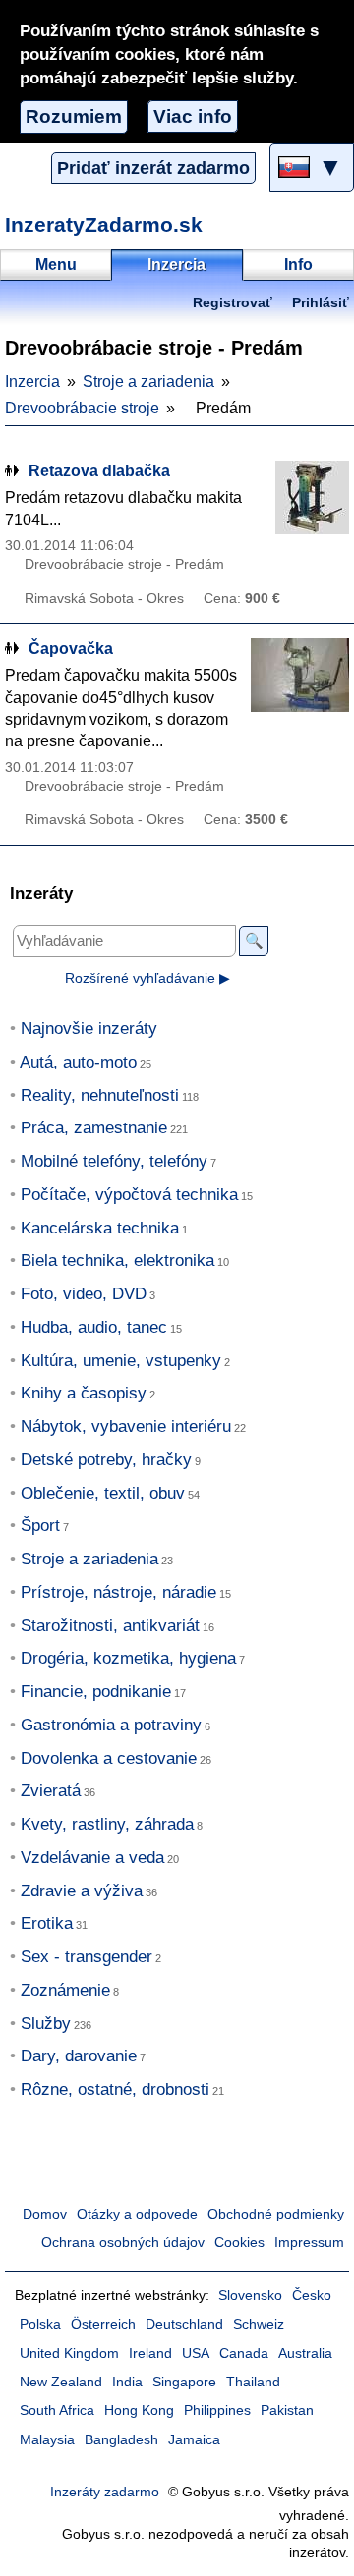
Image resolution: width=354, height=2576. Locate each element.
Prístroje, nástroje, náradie (118, 1592)
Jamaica (194, 2440)
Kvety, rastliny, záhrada (107, 1824)
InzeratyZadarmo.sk (104, 224)
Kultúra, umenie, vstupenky (121, 1361)
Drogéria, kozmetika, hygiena (128, 1658)
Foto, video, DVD (84, 1294)
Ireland (150, 2354)
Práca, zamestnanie (94, 1128)
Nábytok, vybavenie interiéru (126, 1426)
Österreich (103, 2324)
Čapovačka (71, 649)
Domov (45, 2214)
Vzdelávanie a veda (92, 1858)
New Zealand (61, 2382)
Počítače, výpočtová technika (129, 1195)
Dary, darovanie (79, 2056)
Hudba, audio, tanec (94, 1327)
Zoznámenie (65, 1990)
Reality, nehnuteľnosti (100, 1096)
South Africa (57, 2411)
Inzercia (32, 382)
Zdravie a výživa (82, 1891)
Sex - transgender (87, 1957)
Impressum (309, 2243)
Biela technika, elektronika (118, 1261)
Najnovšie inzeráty (89, 1029)
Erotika (47, 1923)
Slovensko (250, 2296)
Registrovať (233, 303)
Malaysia (47, 2440)
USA (196, 2354)
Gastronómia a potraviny (111, 1725)
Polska (40, 2324)
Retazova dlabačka (99, 471)
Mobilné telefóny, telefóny (114, 1161)
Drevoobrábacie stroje (82, 408)
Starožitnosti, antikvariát (110, 1626)
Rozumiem (74, 116)
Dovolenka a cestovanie (109, 1758)
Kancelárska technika (100, 1228)
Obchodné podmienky (276, 2214)
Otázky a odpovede (137, 2214)
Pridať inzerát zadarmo (153, 168)
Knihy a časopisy (84, 1393)
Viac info (193, 116)
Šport (40, 1526)
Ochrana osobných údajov (123, 2243)
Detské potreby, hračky (106, 1460)
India (127, 2382)
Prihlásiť (321, 303)
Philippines (217, 2411)
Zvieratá (51, 1791)
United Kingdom (69, 2354)
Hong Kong (139, 2411)
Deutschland (184, 2324)
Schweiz (259, 2324)
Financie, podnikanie (96, 1692)
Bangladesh (121, 2440)
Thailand (253, 2382)
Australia (305, 2354)
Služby (46, 2024)
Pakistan (287, 2411)
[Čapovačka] (300, 675)
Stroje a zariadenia (148, 382)
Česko (312, 2296)
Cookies (239, 2243)
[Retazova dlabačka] (300, 497)
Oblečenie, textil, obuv (103, 1493)
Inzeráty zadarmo (105, 2492)
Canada (244, 2354)
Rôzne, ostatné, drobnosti (115, 2089)
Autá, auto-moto (78, 1062)
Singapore (184, 2382)
